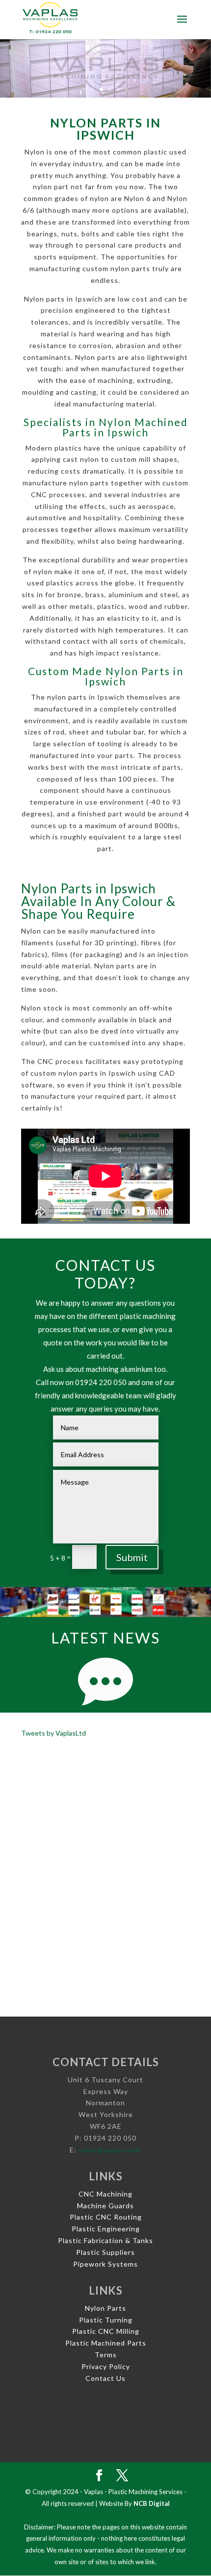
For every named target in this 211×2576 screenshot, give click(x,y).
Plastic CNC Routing (106, 2217)
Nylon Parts (105, 2308)
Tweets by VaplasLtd (53, 1733)
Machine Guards (105, 2206)
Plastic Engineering (106, 2229)
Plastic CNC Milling (106, 2331)
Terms (106, 2355)
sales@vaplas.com (110, 2150)
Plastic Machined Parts (106, 2343)
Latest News (105, 1638)
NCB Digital (152, 2503)
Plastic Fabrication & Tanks (105, 2240)
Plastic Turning (106, 2320)
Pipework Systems (105, 2264)
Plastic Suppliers (105, 2252)
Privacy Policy (106, 2366)
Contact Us (105, 2378)
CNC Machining (105, 2194)
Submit (132, 1557)
